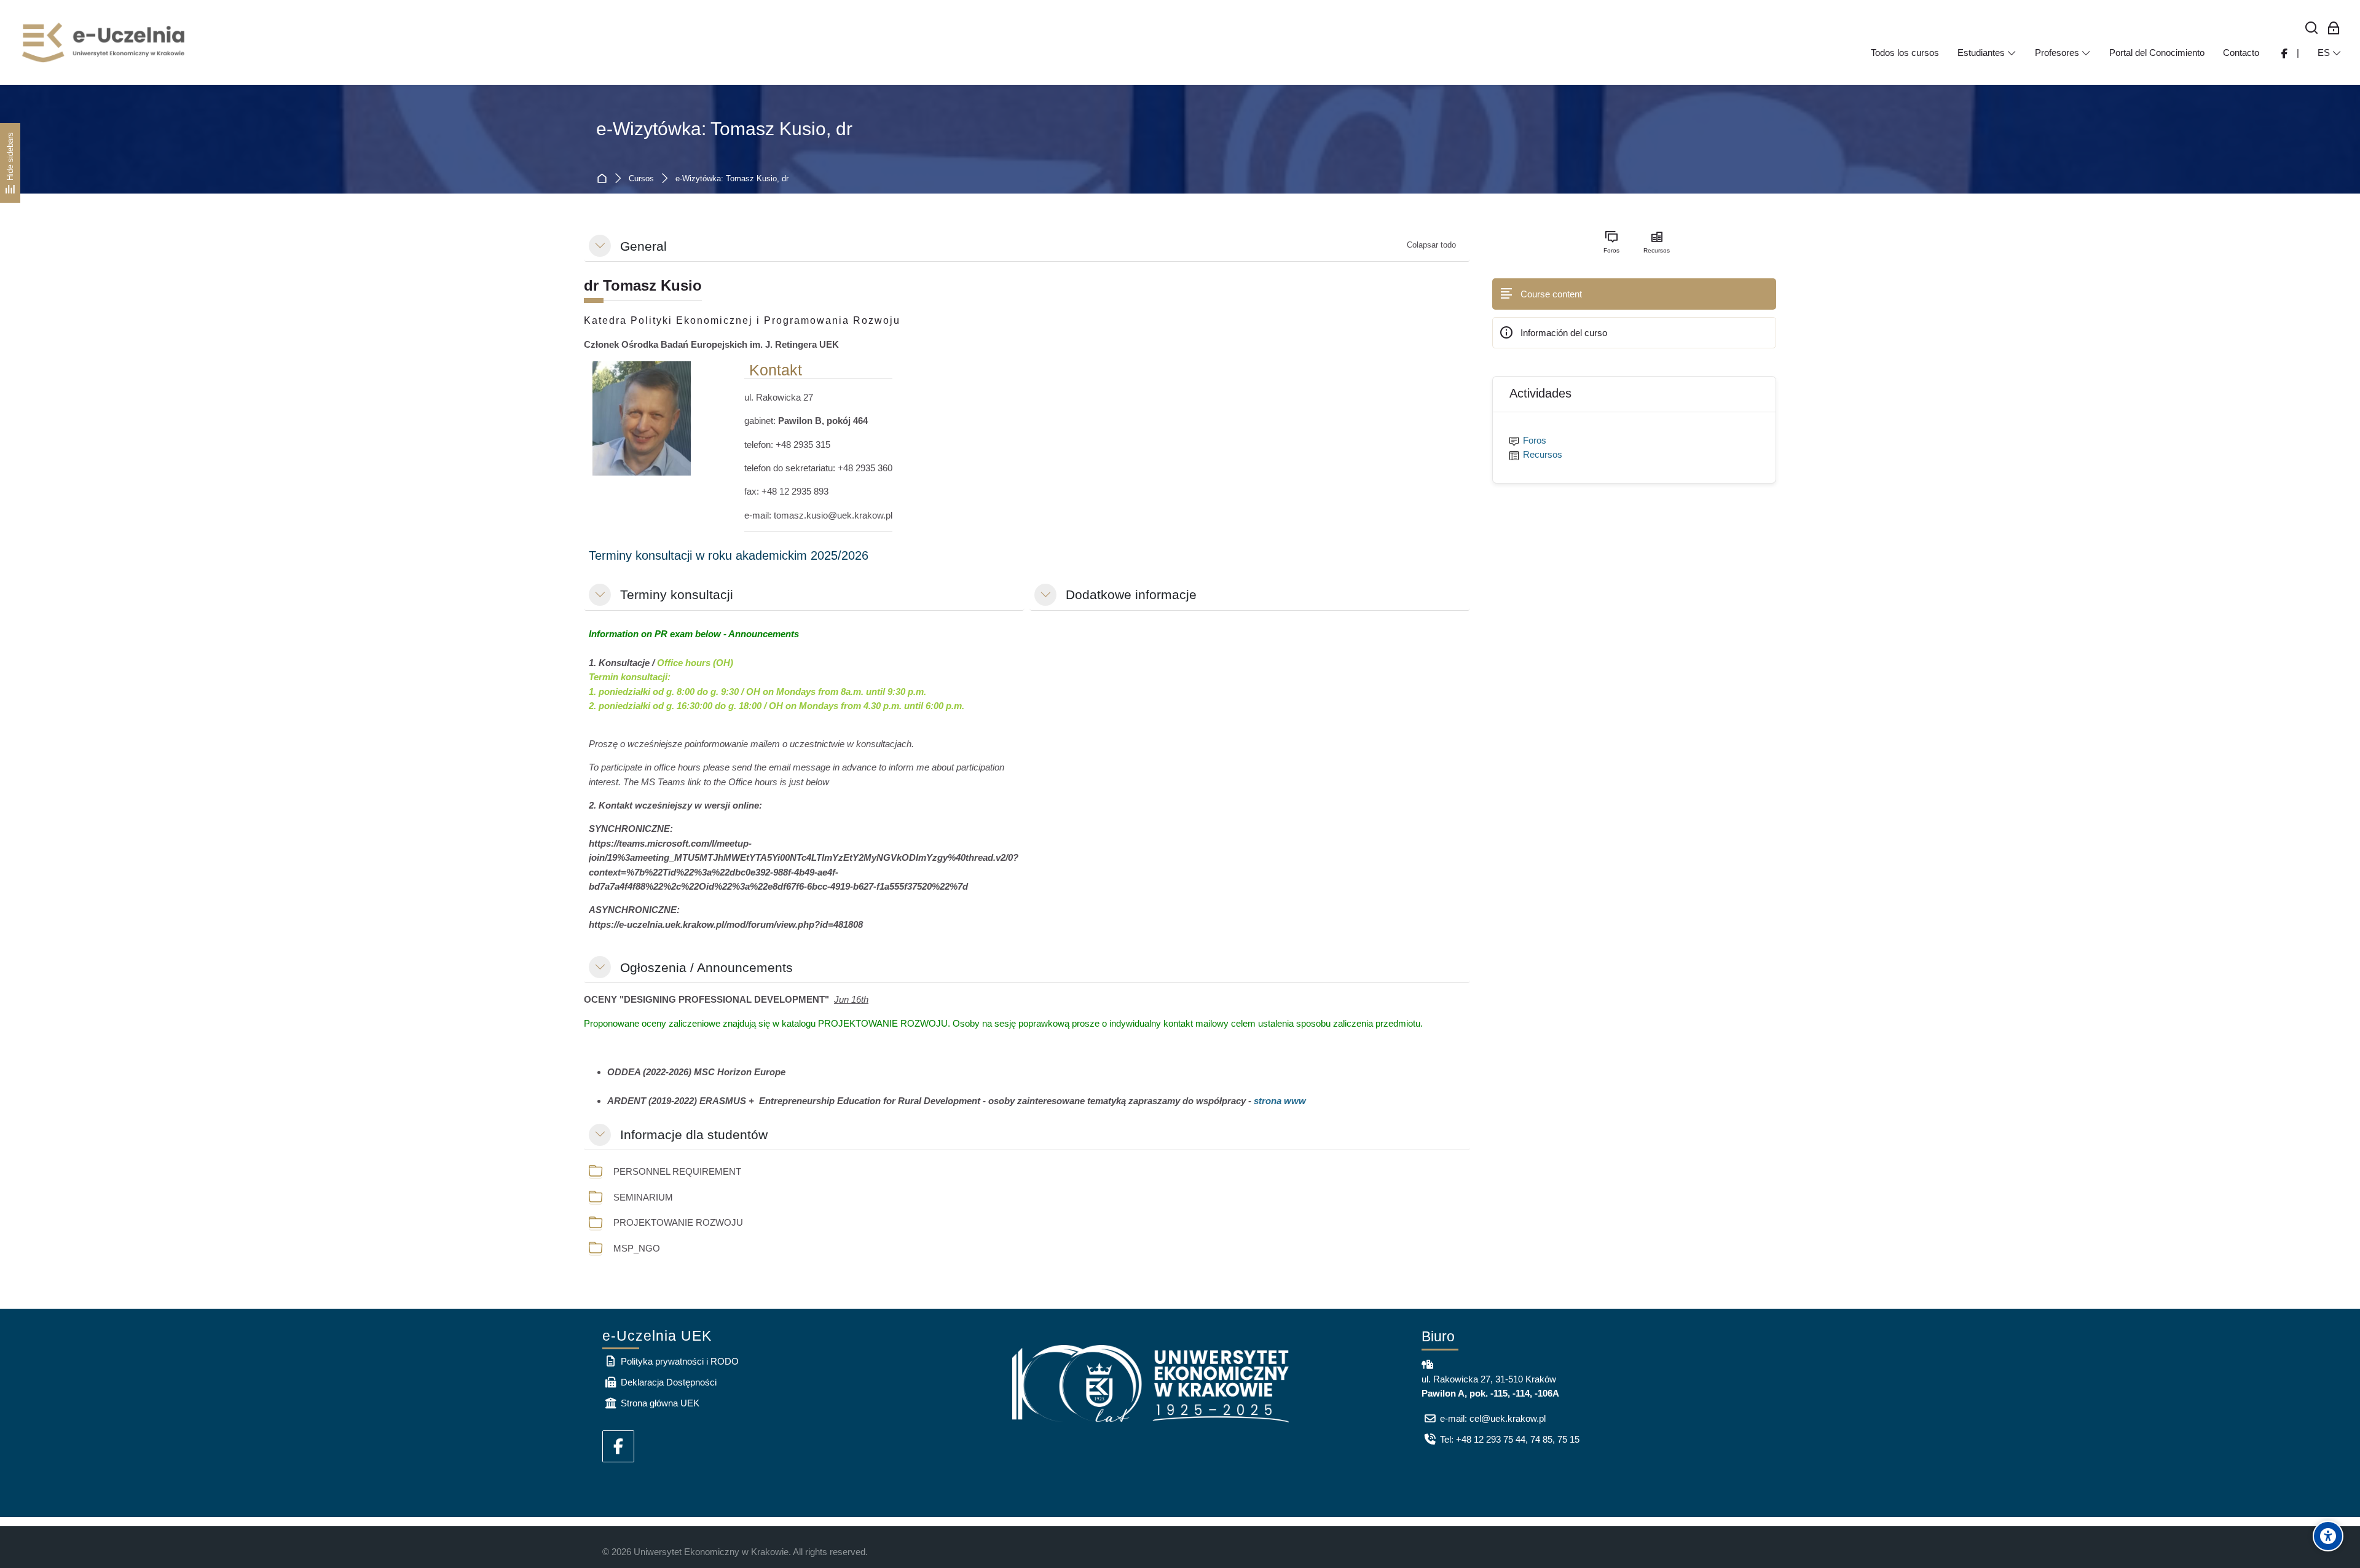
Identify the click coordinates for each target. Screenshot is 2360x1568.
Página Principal (604, 179)
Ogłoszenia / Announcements (706, 967)
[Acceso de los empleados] (2334, 29)
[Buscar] (2312, 29)
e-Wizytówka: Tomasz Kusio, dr (724, 129)
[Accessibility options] (2328, 1536)
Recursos (1543, 454)
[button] (600, 246)
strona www (1280, 1101)
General (643, 246)
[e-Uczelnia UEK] (104, 42)
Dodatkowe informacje (1131, 594)
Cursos (641, 179)
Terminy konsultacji (677, 594)
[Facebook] (618, 1446)
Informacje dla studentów (694, 1135)
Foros (1535, 440)
